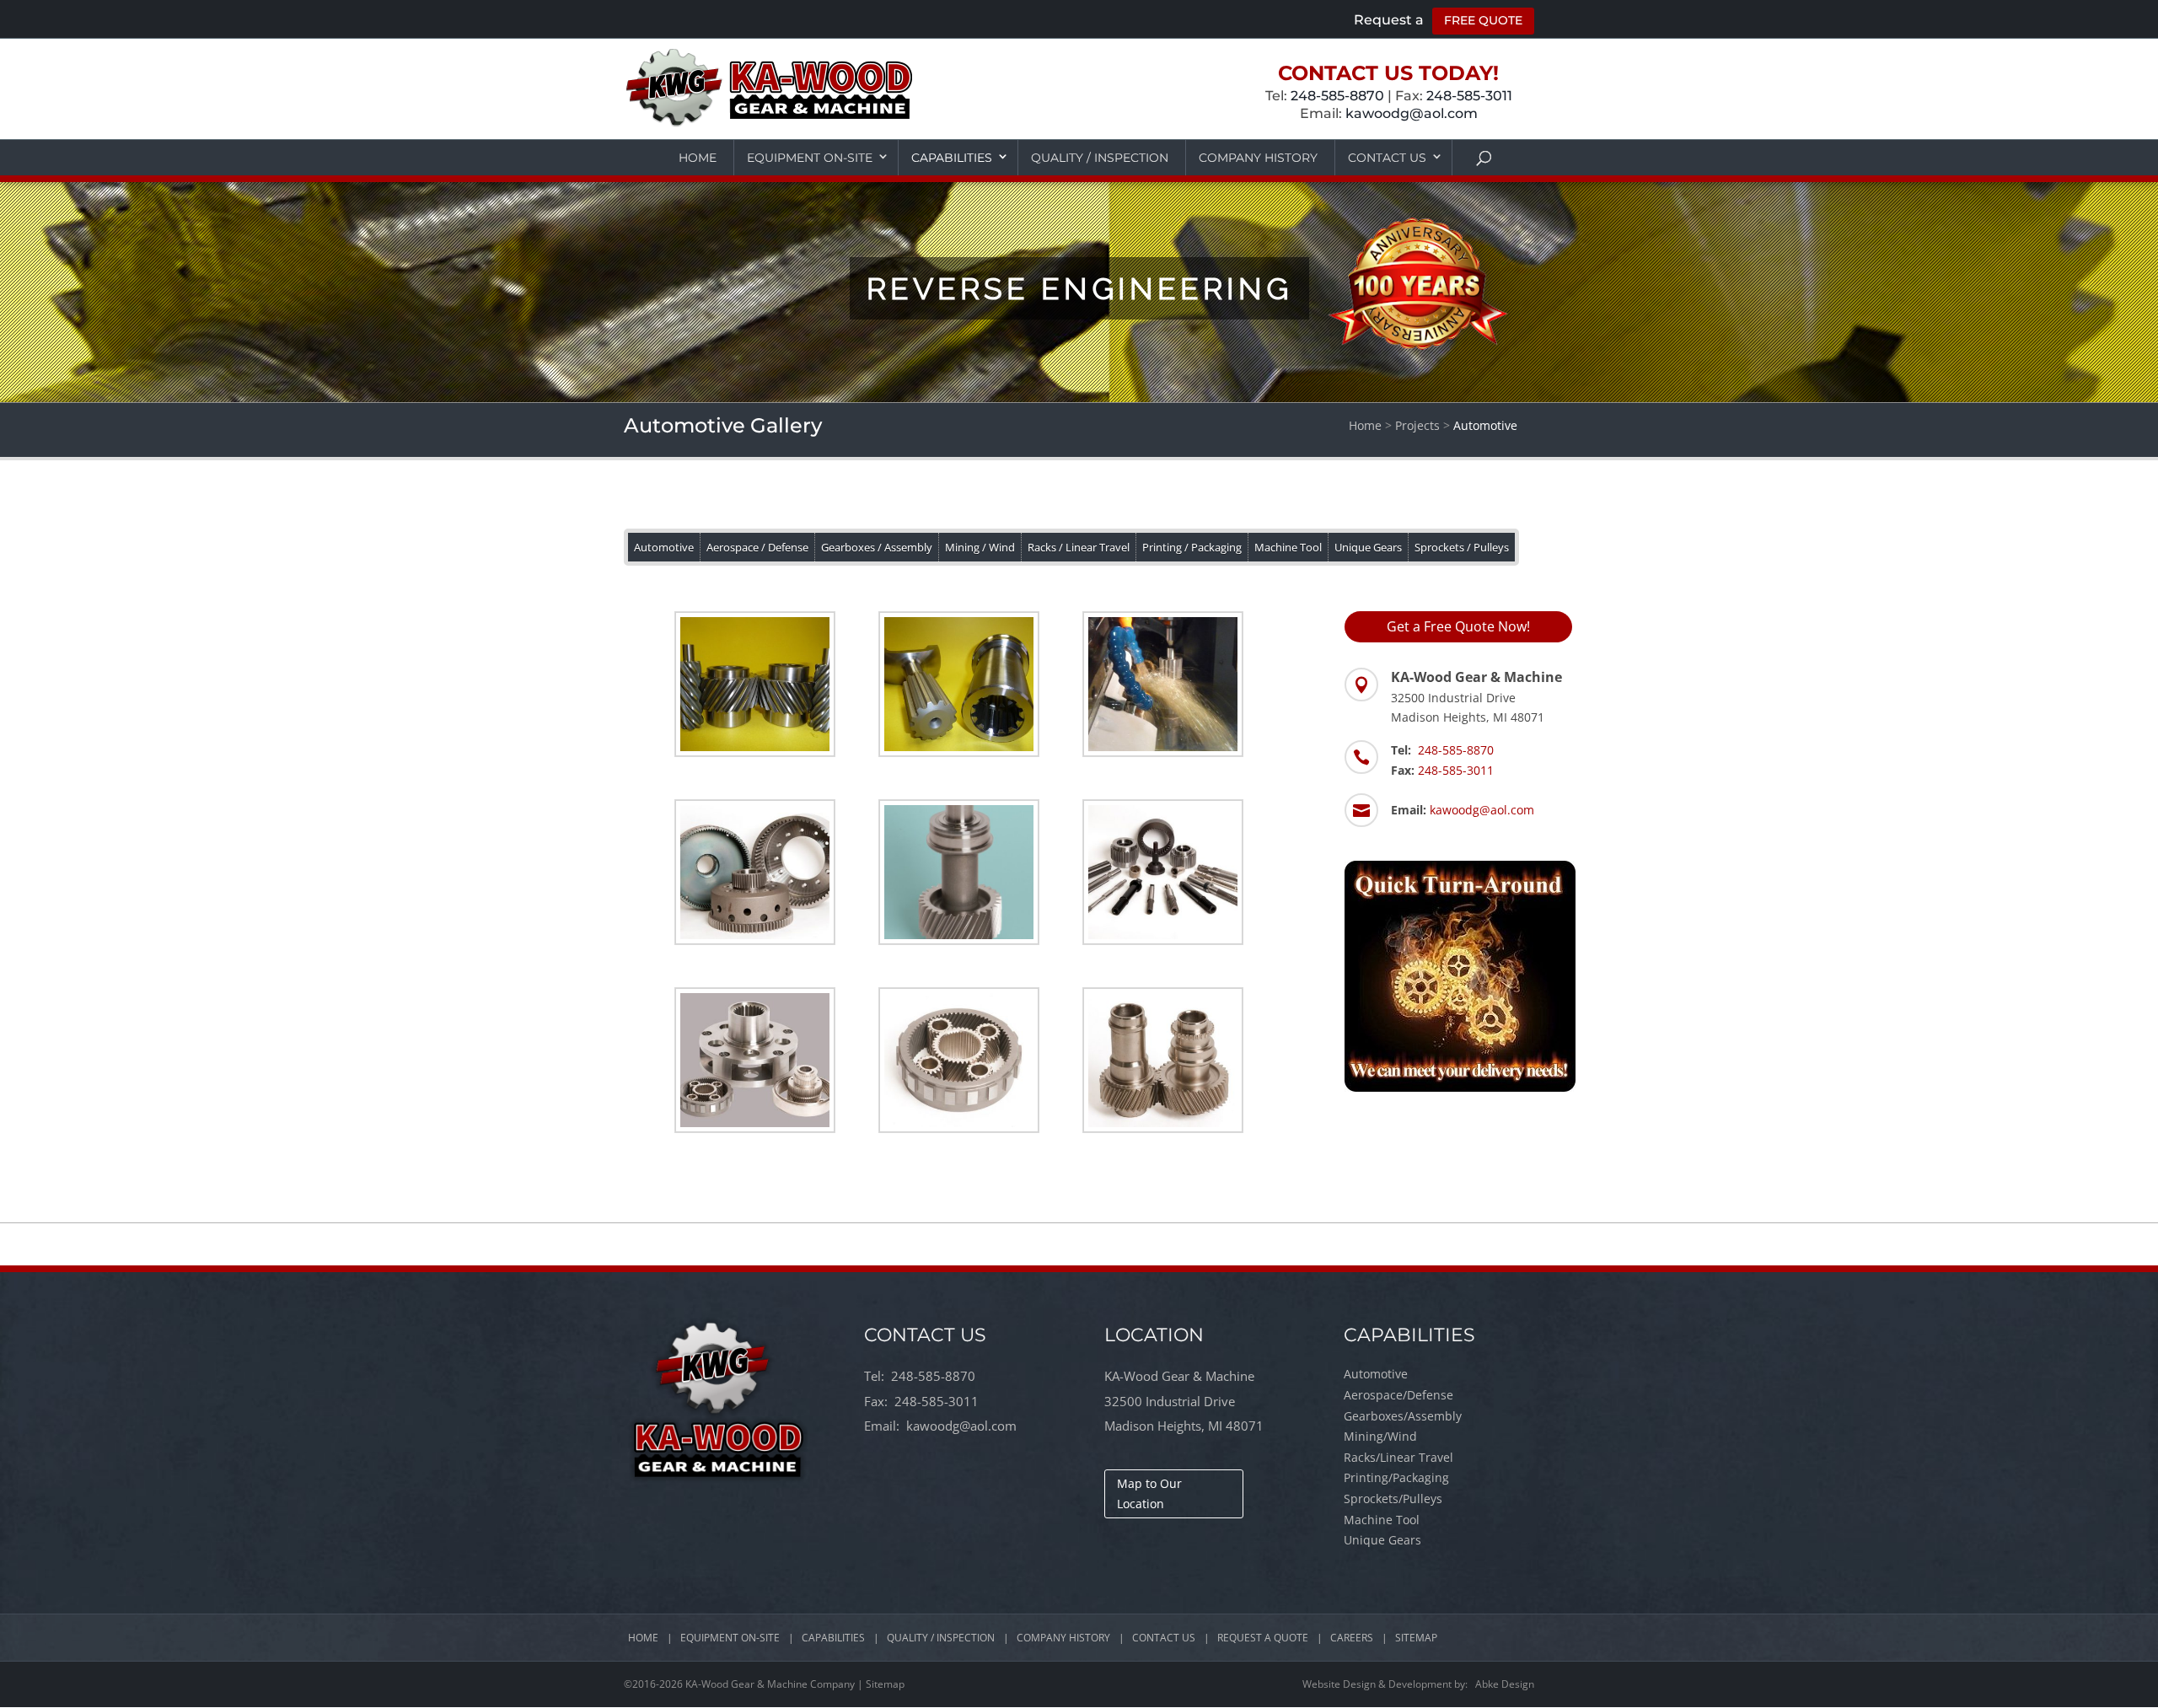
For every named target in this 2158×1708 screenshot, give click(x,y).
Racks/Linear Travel (1398, 1457)
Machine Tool (1288, 547)
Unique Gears (1368, 547)
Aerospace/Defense (1398, 1395)
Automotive (664, 547)
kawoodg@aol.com (1412, 113)
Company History (1258, 158)
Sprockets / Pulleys (1462, 547)
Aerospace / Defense (757, 547)
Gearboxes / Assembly (877, 547)
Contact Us (1387, 158)
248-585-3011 (1469, 96)
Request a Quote (1263, 1638)
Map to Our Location (1149, 1493)
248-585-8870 (1337, 96)
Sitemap (1416, 1638)
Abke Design (1505, 1684)
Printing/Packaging (1396, 1477)
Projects (1417, 425)
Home (698, 158)
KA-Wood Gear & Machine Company (770, 1684)
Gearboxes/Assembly (1403, 1416)
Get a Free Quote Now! (1458, 626)
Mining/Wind (1380, 1436)
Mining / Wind (980, 547)
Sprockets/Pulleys (1393, 1499)
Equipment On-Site (810, 158)
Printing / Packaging (1192, 547)
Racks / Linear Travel (1079, 547)
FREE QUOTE (1483, 20)
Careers (1352, 1638)
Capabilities (952, 158)
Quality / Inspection (1100, 158)
